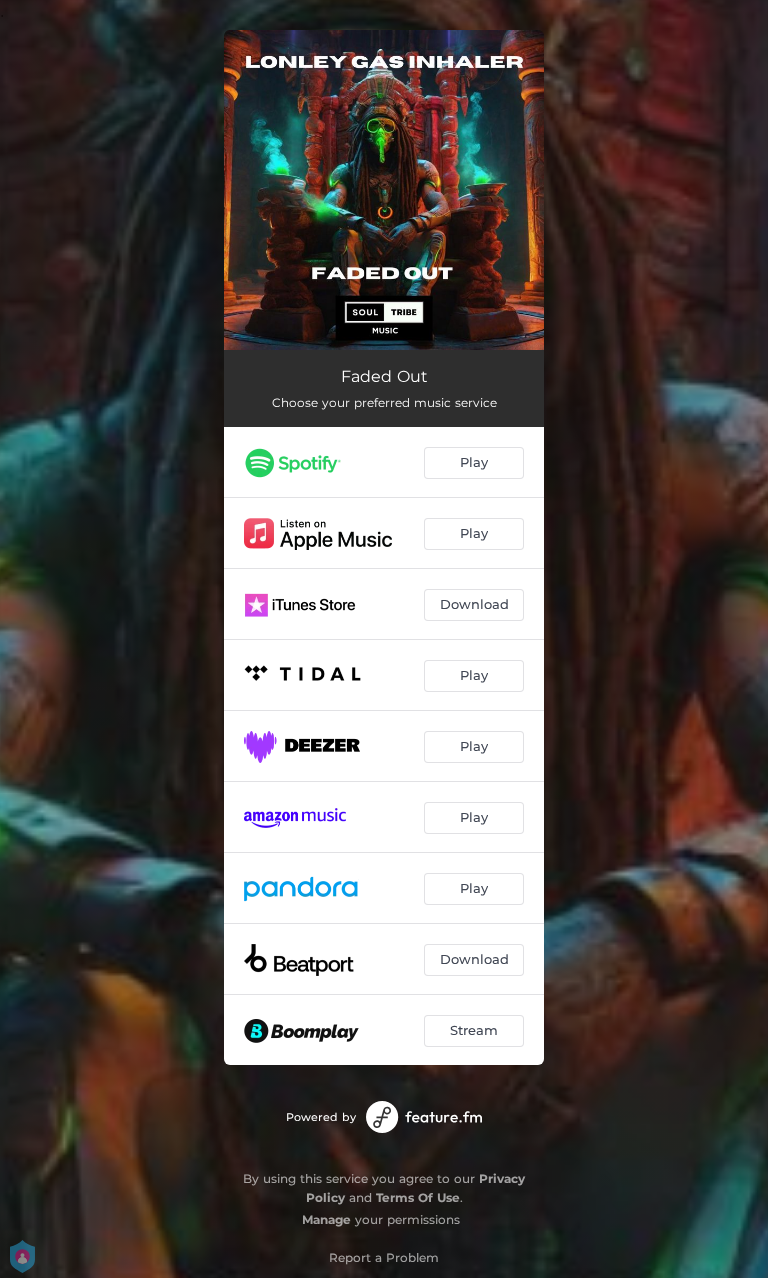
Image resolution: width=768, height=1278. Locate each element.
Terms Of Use (418, 1197)
